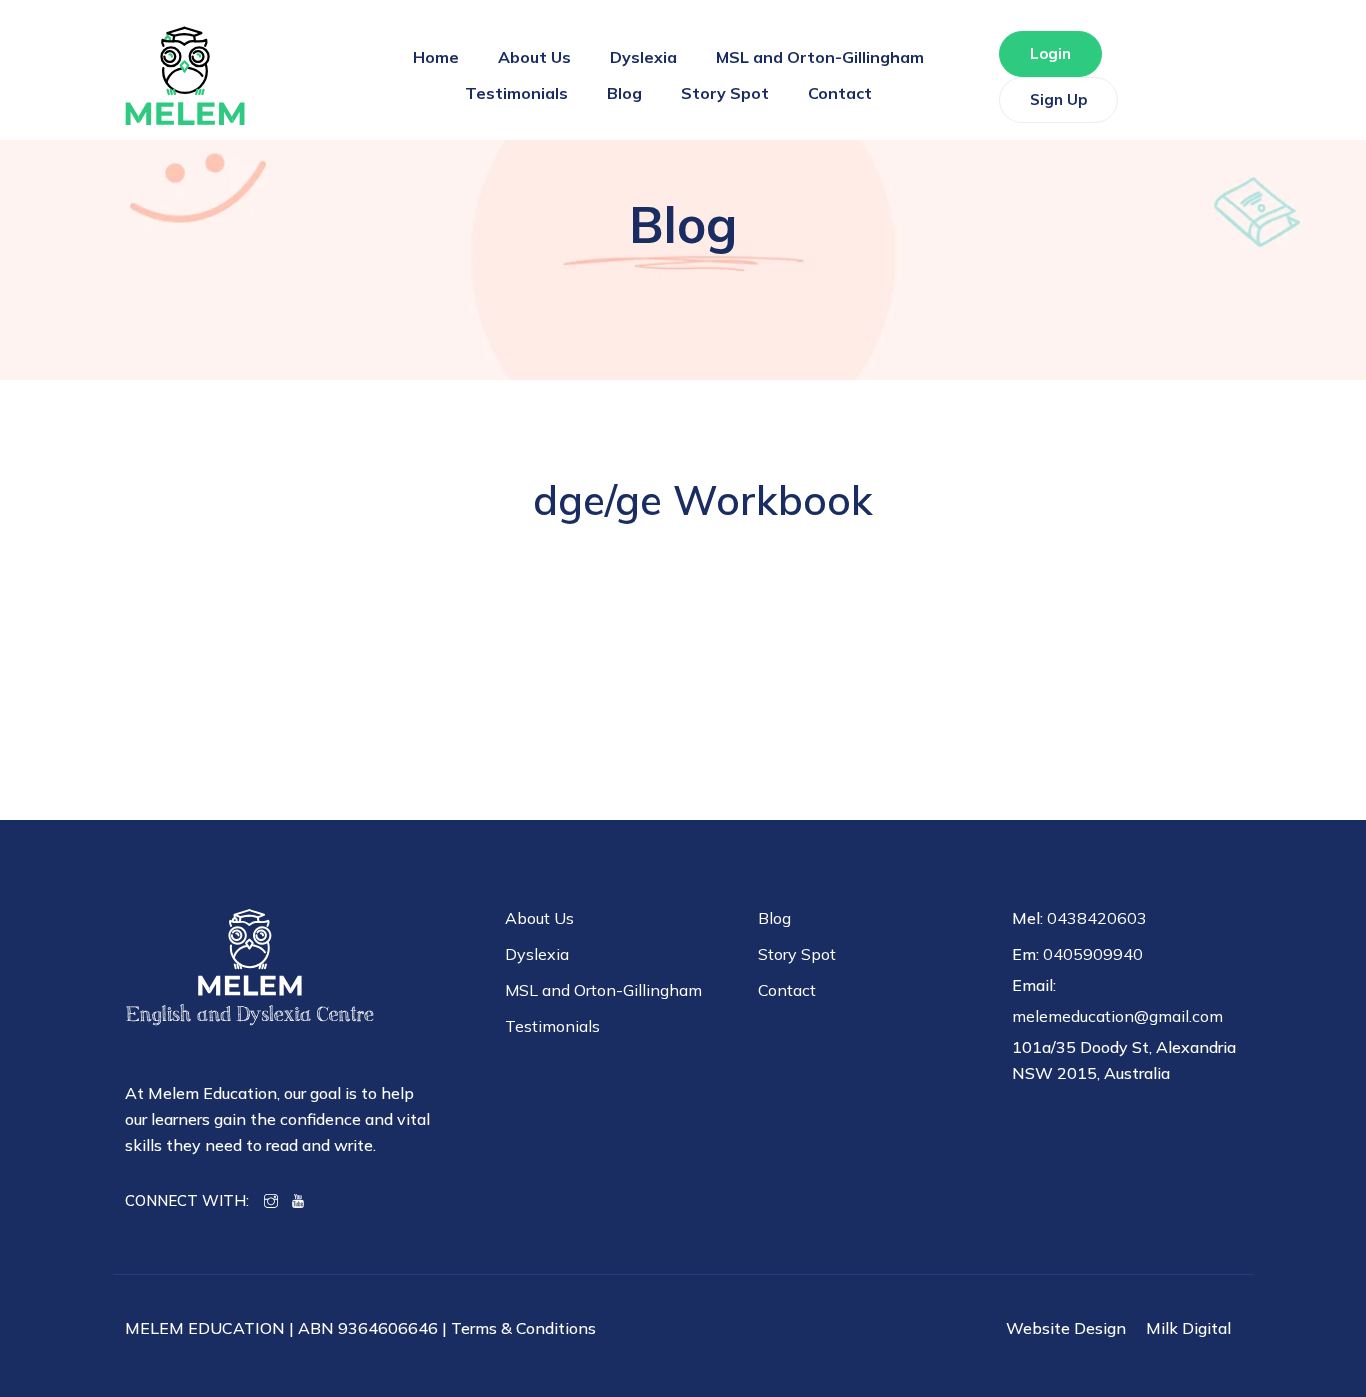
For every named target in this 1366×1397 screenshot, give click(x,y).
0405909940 (1093, 954)
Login (1050, 53)
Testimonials (516, 93)
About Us (534, 57)
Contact (840, 93)
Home (436, 57)
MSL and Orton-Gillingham (820, 57)
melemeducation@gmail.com (1117, 1016)
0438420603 (1097, 918)
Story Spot (725, 93)
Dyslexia (643, 57)
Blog (624, 93)
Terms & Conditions (523, 1328)
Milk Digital (1188, 1328)
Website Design (1066, 1328)
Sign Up (1058, 99)
